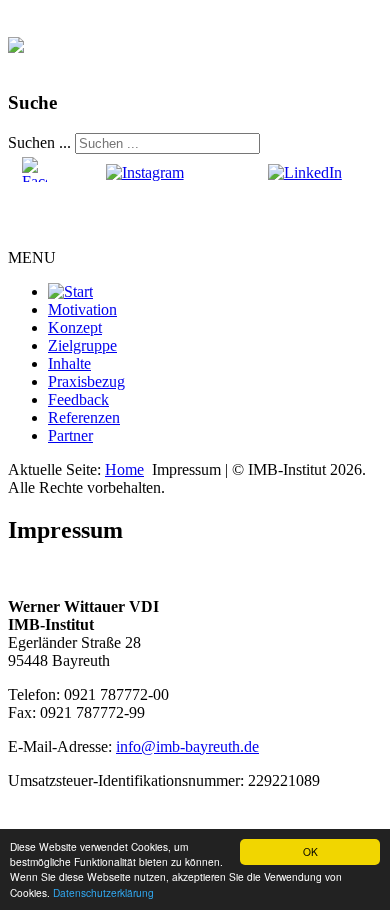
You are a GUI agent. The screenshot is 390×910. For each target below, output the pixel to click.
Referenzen (84, 417)
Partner (70, 435)
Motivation (82, 309)
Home (124, 469)
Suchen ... (39, 142)
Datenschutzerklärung (103, 892)
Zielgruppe (82, 345)
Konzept (75, 327)
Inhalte (69, 363)
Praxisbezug (86, 381)
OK (310, 851)
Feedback (78, 399)
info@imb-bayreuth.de (187, 746)
